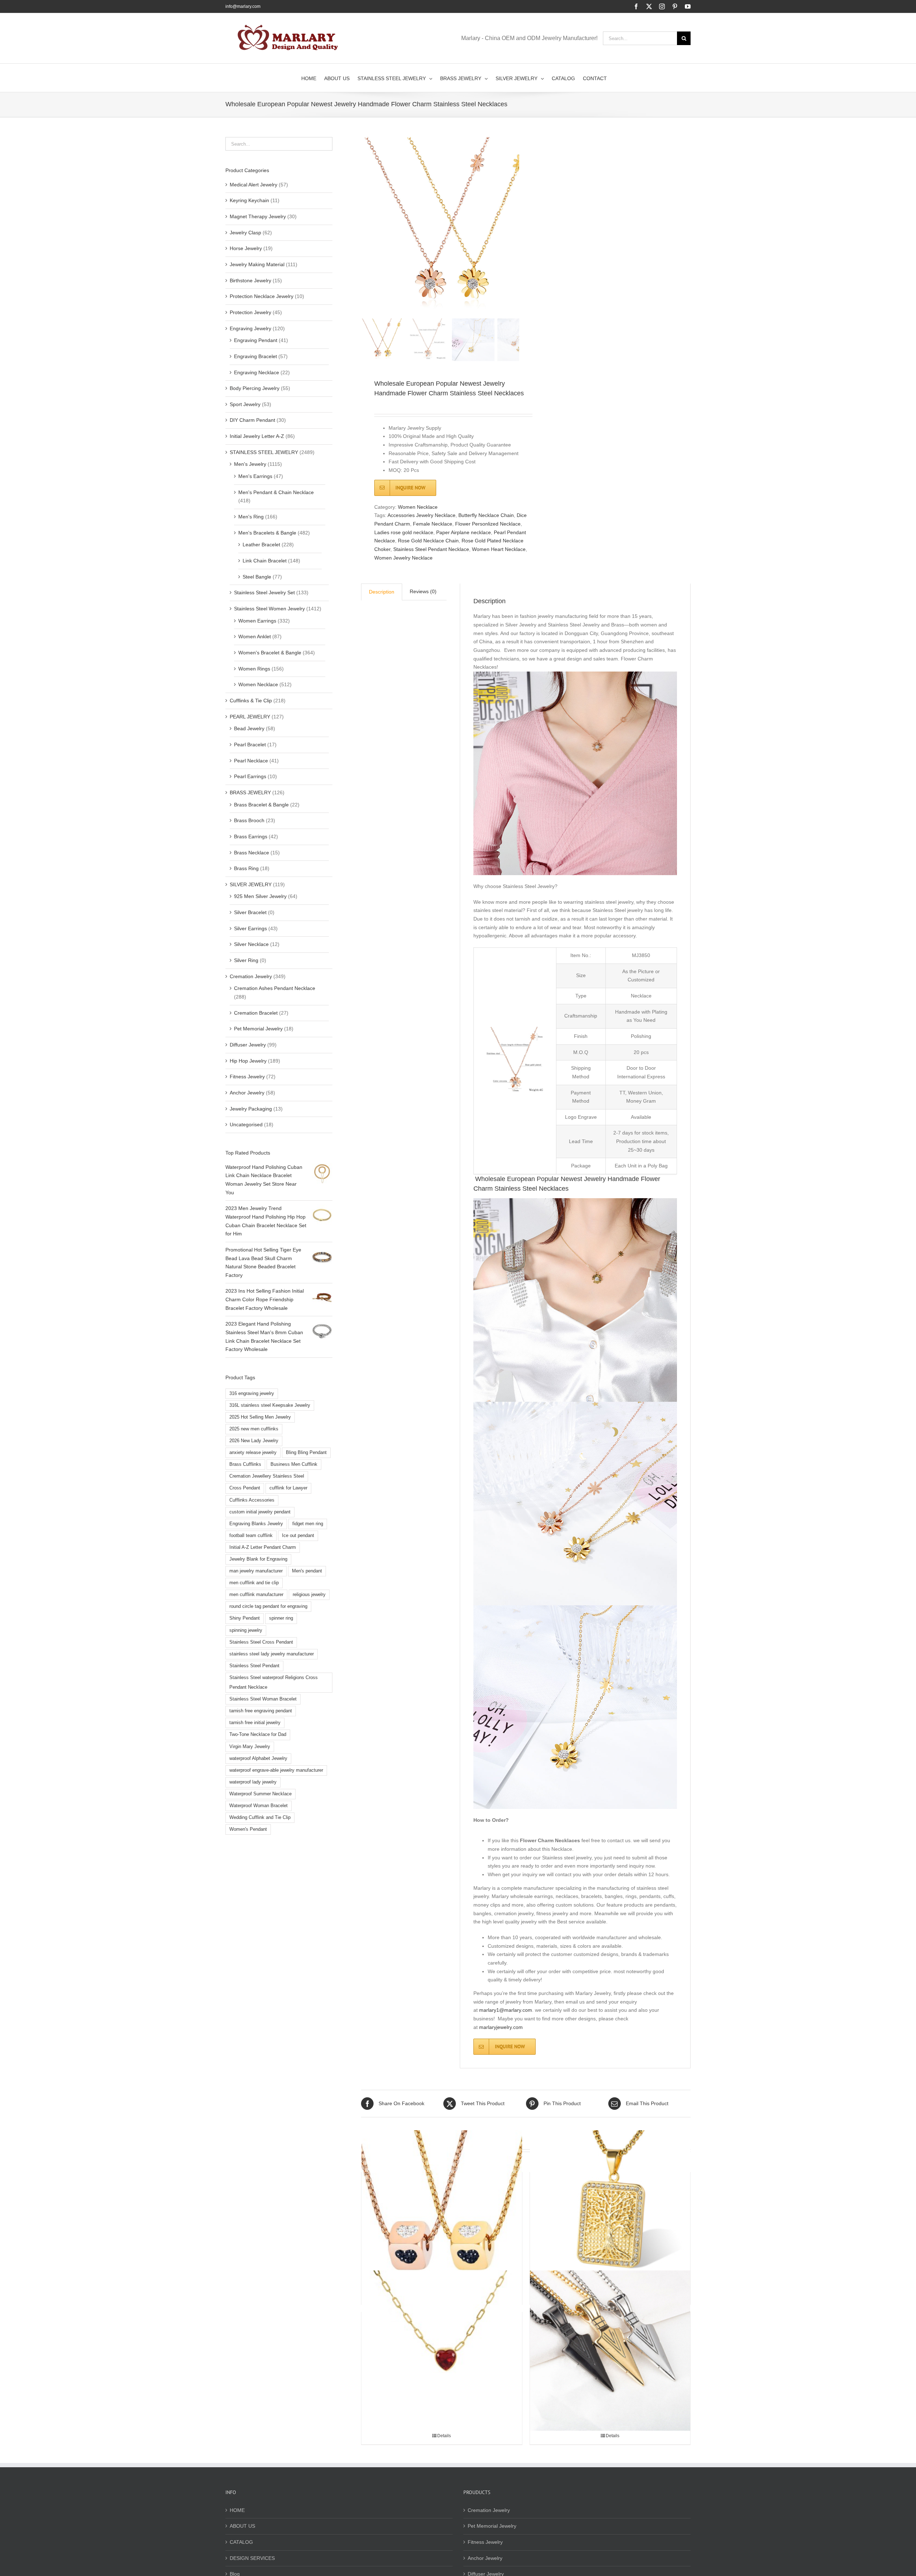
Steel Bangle (257, 577)
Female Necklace (433, 524)
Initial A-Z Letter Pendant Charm (263, 1547)
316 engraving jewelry (252, 1394)
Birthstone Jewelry (250, 280)
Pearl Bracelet (250, 745)
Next (514, 226)
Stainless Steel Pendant (254, 1666)
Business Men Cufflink (294, 1464)
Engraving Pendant (256, 340)
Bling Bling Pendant (306, 1453)
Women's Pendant (248, 1829)
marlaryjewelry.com (501, 2027)
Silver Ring (246, 960)
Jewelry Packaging (251, 1109)
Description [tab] (382, 592)
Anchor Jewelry (247, 1093)
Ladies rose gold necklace (404, 532)
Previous (366, 226)
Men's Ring (251, 517)
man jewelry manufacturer (256, 1571)
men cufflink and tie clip (254, 1583)
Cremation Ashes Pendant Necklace (275, 988)
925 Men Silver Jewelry (260, 896)
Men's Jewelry (250, 464)
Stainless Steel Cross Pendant (261, 1642)
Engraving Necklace (257, 372)
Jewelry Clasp (245, 233)
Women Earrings (257, 621)
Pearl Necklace (251, 761)
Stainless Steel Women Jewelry (269, 609)
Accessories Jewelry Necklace (422, 515)
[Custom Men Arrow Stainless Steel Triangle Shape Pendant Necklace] (610, 2350)
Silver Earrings (250, 928)
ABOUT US (242, 2526)
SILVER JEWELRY (251, 884)
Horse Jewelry (246, 248)
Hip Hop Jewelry (248, 1061)
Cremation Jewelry (251, 976)
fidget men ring (308, 1524)
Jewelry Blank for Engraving (258, 1559)
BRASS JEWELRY (250, 792)
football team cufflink (251, 1536)
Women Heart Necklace (499, 549)
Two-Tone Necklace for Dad (258, 1735)
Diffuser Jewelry (248, 1045)
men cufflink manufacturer (256, 1595)
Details (444, 2436)
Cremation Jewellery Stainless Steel (267, 1476)
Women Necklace (418, 507)
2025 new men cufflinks (254, 1429)
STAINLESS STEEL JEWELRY (264, 452)
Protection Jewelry (250, 312)
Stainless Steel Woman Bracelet (263, 1699)
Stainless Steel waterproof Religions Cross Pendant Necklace (274, 1682)
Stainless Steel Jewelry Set (264, 592)
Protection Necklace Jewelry (262, 296)
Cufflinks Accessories (252, 1500)
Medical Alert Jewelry (254, 185)
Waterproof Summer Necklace (260, 1794)
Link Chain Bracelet (265, 561)
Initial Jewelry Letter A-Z (257, 436)
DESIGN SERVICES (252, 2558)
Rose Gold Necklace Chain (428, 541)
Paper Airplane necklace (464, 532)
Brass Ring (246, 868)
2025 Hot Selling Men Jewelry (260, 1417)
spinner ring (281, 1618)
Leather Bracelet (261, 545)
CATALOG (241, 2542)
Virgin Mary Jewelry (250, 1747)
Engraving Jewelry (250, 328)
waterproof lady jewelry (253, 1782)
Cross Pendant (245, 1488)
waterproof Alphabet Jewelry (258, 1758)
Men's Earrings (255, 476)
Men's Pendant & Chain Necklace (276, 492)
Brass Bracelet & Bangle (261, 805)
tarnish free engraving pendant (261, 1711)
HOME (237, 2510)
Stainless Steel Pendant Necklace (431, 549)
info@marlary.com (243, 6)
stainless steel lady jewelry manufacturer (272, 1654)
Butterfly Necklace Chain (486, 515)
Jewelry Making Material (257, 264)
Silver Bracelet (250, 912)
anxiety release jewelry (253, 1453)
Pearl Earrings (250, 776)
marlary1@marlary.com (506, 2010)
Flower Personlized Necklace (488, 524)
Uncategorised (246, 1124)
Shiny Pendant (245, 1618)
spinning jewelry (246, 1630)
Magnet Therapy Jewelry (258, 216)
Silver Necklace (251, 944)
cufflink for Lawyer (288, 1488)
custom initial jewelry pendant (260, 1512)
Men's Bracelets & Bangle (267, 533)
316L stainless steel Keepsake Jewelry (270, 1405)
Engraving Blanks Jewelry (256, 1524)
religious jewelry (309, 1595)
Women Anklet (255, 636)
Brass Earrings (251, 836)
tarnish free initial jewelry (255, 1723)
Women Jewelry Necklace (403, 558)
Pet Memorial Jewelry (258, 1029)
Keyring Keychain (249, 200)
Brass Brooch (249, 820)
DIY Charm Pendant (252, 420)
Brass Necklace (252, 853)
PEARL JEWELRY (250, 717)
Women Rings (254, 669)
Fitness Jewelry (247, 1077)
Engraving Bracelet (255, 356)
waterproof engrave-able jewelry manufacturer (276, 1770)
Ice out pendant (298, 1536)
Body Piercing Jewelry (255, 388)
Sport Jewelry (245, 404)
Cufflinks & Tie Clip (251, 701)
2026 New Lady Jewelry (254, 1441)
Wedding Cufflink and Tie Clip (260, 1818)
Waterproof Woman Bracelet (259, 1806)
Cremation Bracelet (256, 1013)
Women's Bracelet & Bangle (270, 653)
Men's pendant (307, 1571)
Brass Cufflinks (245, 1464)
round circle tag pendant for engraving (268, 1606)
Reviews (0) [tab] (423, 591)
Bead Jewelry (249, 728)
